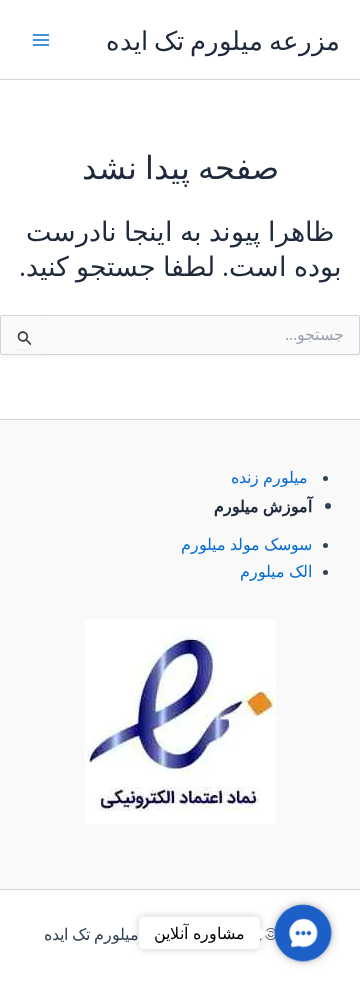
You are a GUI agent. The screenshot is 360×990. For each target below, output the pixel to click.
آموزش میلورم (263, 506)
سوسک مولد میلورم (246, 544)
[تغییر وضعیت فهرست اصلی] (41, 39)
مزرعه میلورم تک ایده (223, 39)
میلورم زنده (269, 477)
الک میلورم (276, 571)
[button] (302, 932)
